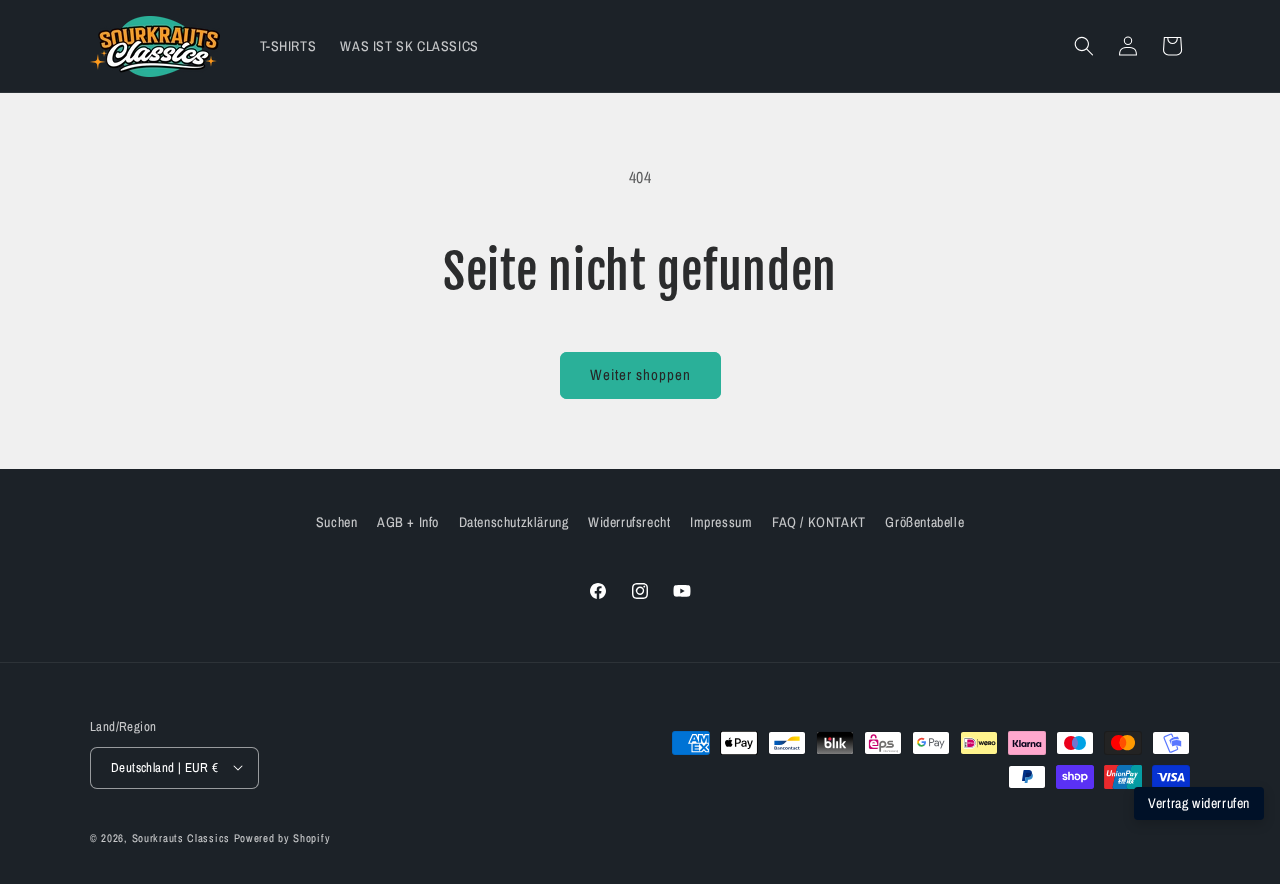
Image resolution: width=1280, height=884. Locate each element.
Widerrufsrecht (629, 522)
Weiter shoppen (640, 374)
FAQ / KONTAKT (819, 522)
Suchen (337, 522)
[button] (1084, 46)
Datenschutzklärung (514, 522)
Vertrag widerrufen (1199, 803)
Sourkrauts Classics (181, 837)
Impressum (721, 522)
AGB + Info (408, 522)
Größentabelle (924, 522)
